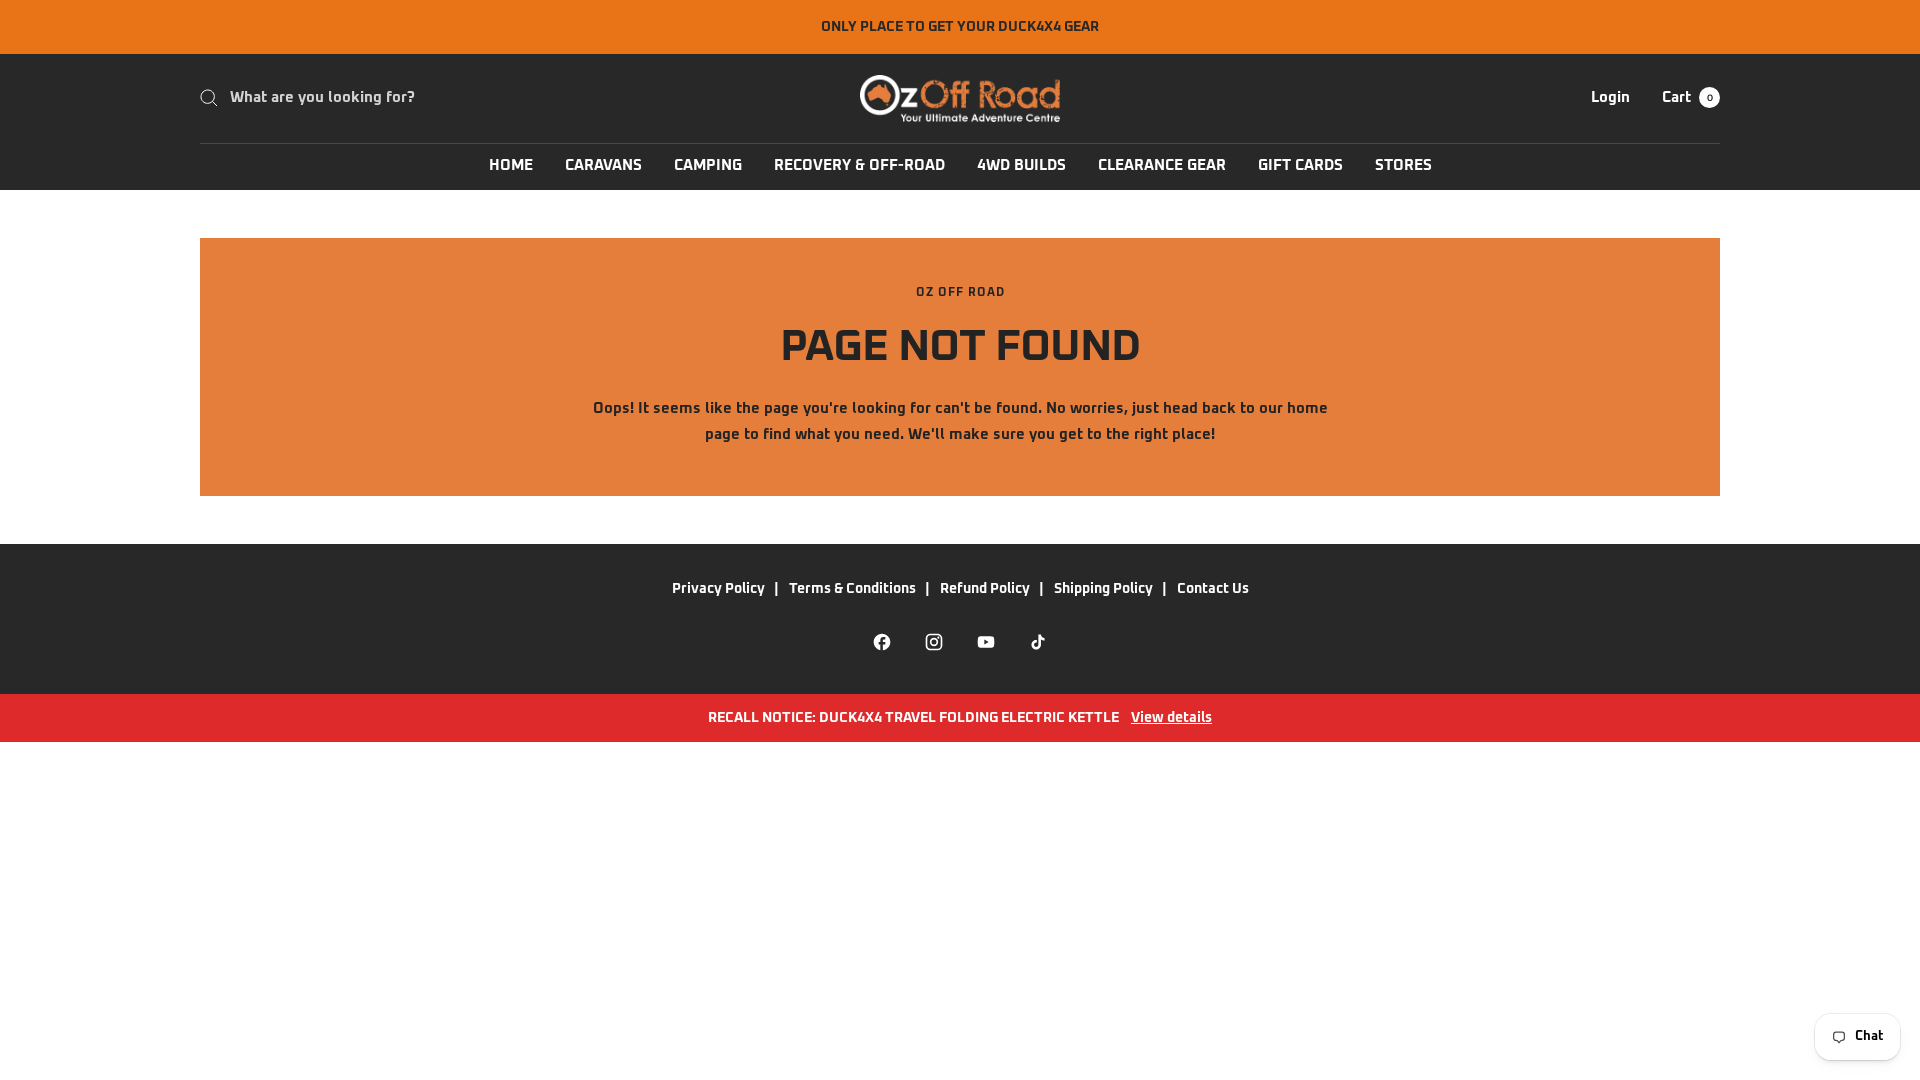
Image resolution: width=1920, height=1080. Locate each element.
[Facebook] (882, 642)
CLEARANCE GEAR (1162, 165)
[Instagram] (934, 642)
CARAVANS (603, 165)
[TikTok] (1038, 642)
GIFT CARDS (1300, 165)
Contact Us (1213, 589)
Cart (1687, 97)
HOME (511, 165)
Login (1610, 97)
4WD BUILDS (1021, 165)
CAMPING (708, 165)
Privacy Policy (718, 589)
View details (1171, 718)
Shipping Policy (1103, 589)
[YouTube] (986, 642)
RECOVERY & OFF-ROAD (859, 165)
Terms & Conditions (852, 589)
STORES (1403, 165)
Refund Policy (985, 589)
